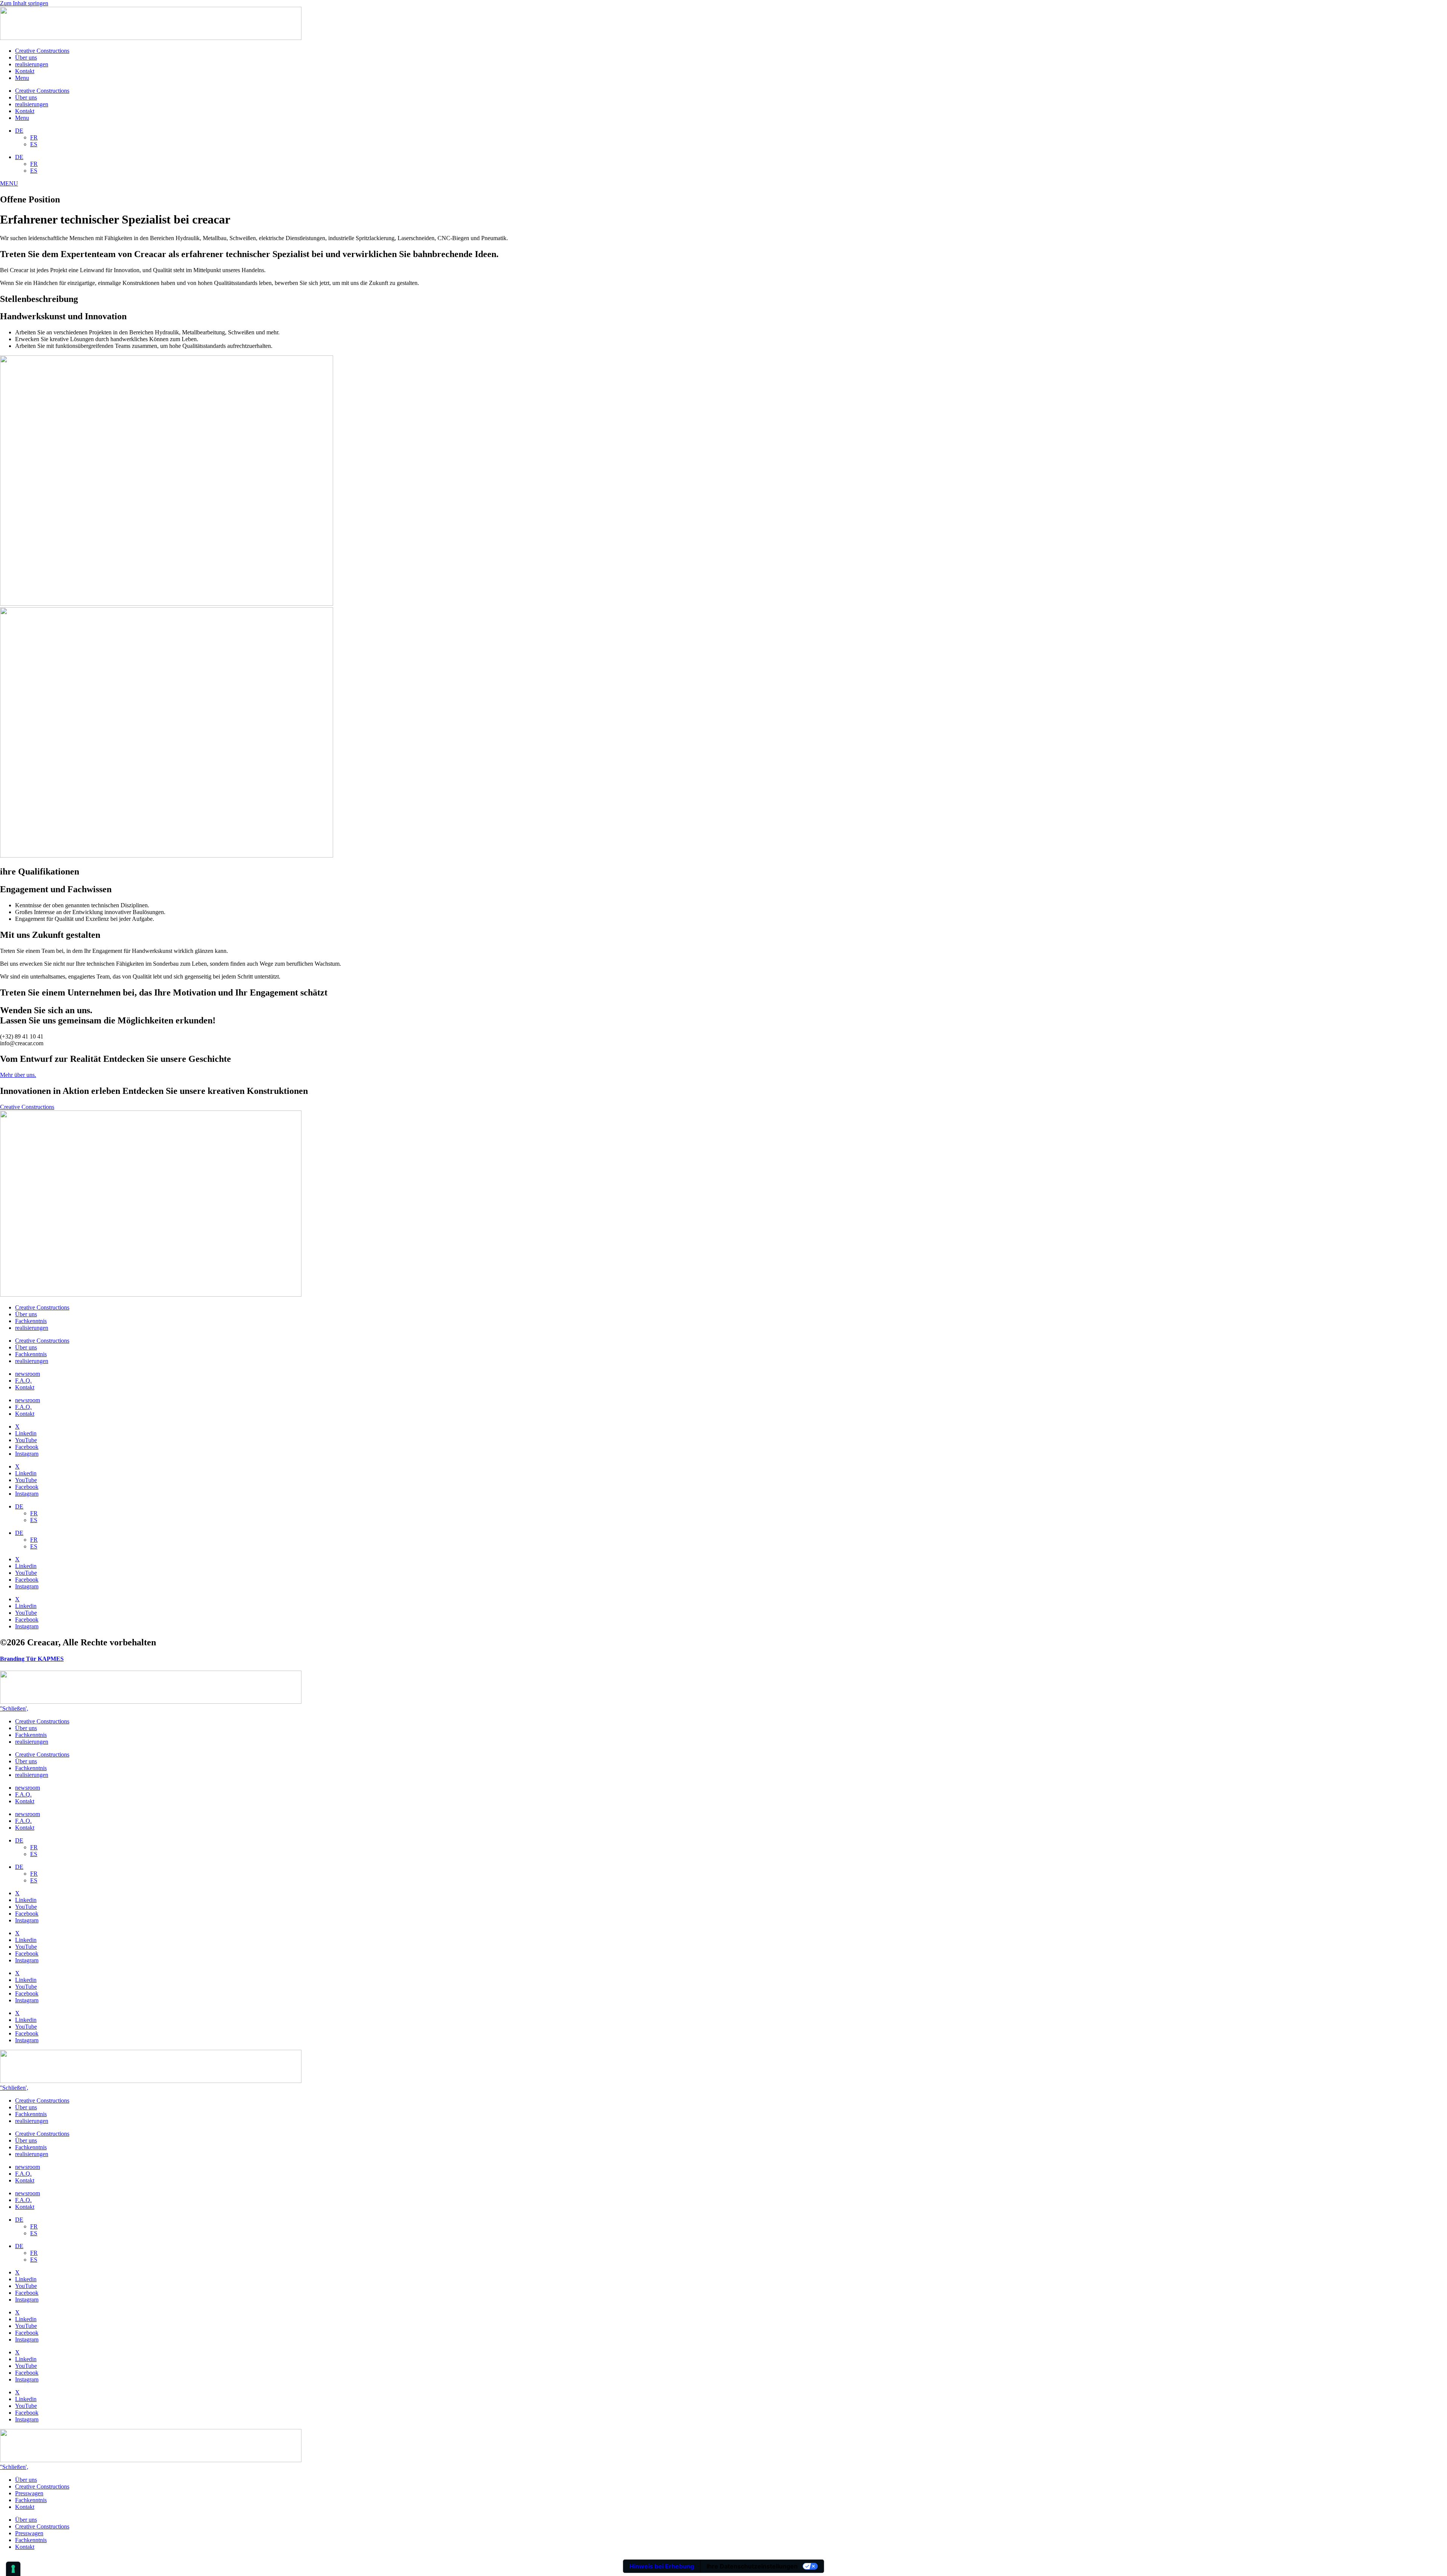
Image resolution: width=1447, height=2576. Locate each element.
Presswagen (29, 2493)
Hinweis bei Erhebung (662, 2566)
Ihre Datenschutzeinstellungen (752, 2566)
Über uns (26, 57)
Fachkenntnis (31, 1321)
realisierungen (32, 64)
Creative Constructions (42, 51)
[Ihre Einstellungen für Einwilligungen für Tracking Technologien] (13, 2569)
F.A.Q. (23, 1381)
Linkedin (26, 1433)
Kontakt (25, 71)
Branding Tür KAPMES (32, 1659)
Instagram (27, 1454)
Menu (22, 78)
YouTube (26, 1440)
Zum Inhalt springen (24, 3)
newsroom (28, 1374)
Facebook (27, 1447)
